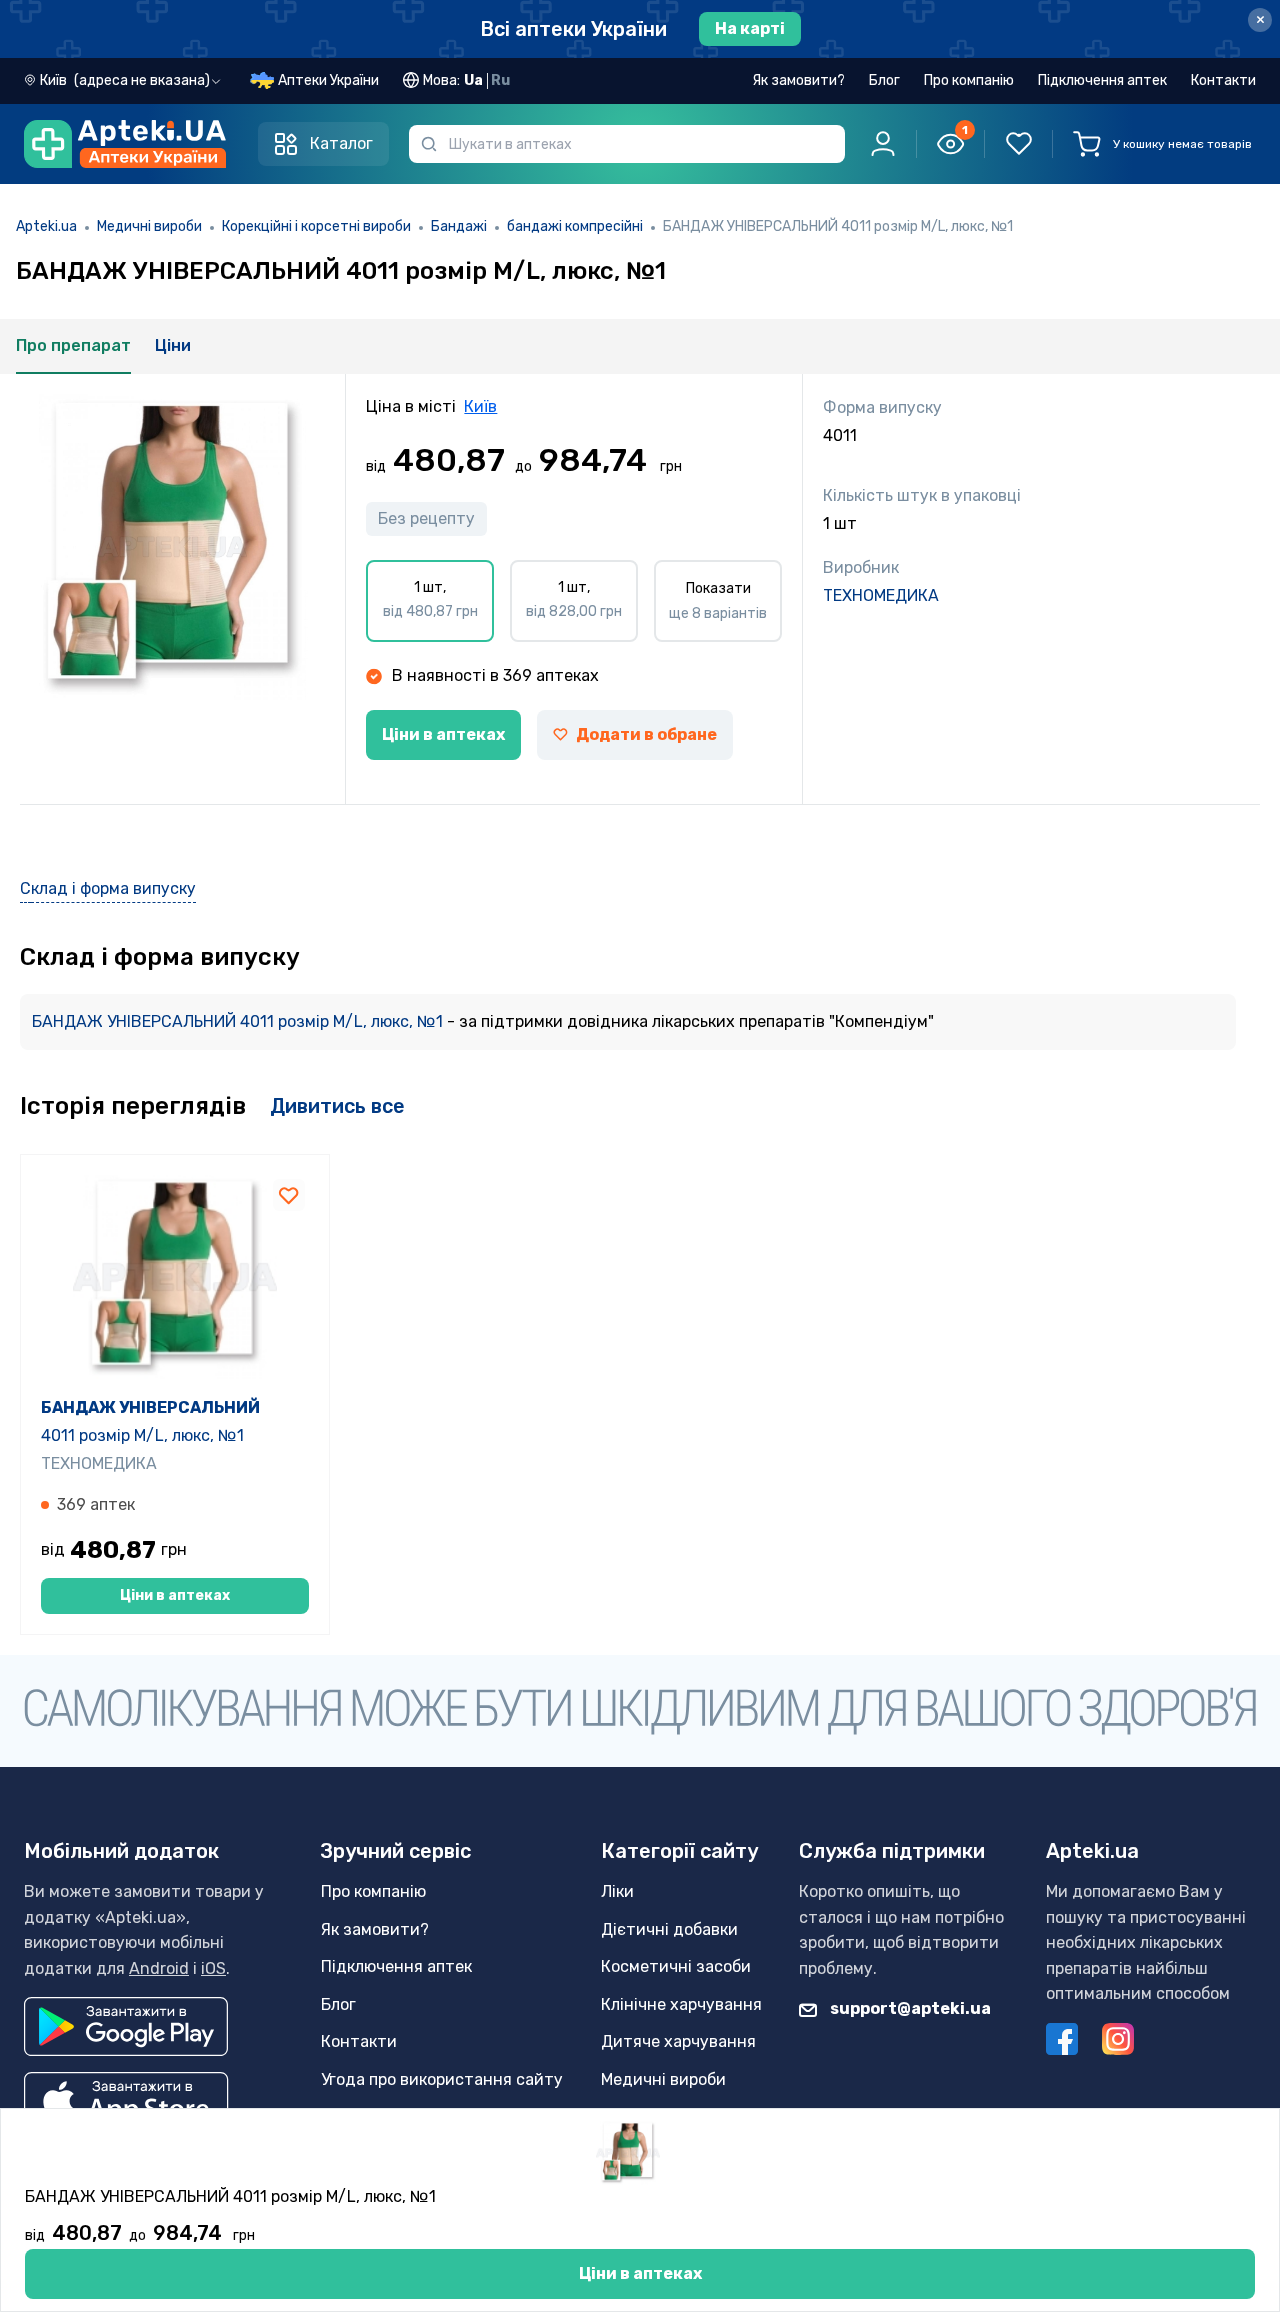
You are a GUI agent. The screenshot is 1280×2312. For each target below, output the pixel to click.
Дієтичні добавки (669, 1929)
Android (159, 1968)
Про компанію (969, 80)
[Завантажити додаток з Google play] (126, 2026)
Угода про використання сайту (442, 2079)
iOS (213, 1968)
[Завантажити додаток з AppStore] (126, 2101)
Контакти (1223, 80)
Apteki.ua (46, 226)
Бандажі (459, 226)
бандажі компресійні (575, 226)
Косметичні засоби (676, 1966)
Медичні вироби (149, 226)
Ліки (617, 1891)
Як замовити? (798, 80)
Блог (884, 80)
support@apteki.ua (909, 2008)
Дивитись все (337, 1106)
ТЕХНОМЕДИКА (881, 595)
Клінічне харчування (681, 2004)
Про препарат (73, 345)
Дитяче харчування (678, 2041)
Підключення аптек (1102, 80)
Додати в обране (646, 734)
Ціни (173, 345)
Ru (500, 80)
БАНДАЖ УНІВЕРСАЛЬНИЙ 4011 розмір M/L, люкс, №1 (239, 1021)
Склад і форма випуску (108, 888)
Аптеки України (328, 80)
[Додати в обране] (289, 1195)
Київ (480, 406)
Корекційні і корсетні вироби (316, 226)
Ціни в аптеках (443, 734)
